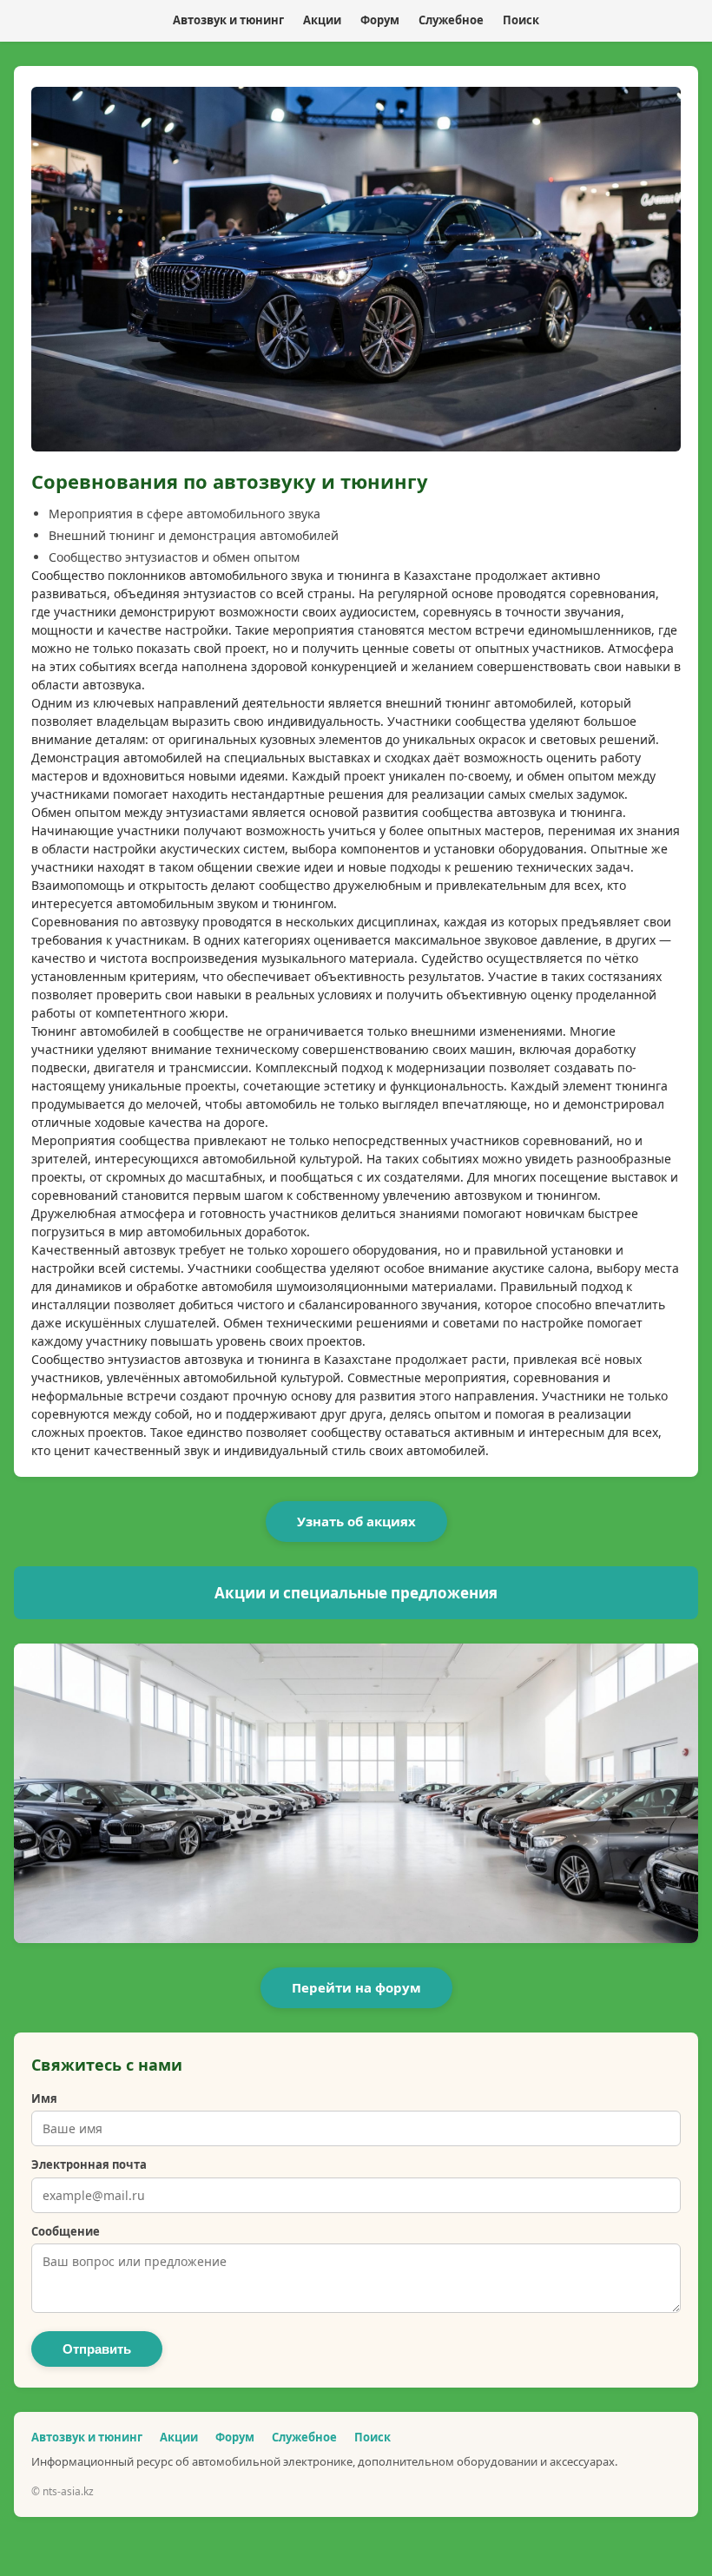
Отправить (97, 2349)
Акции (322, 20)
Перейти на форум (356, 1987)
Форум (380, 20)
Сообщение (66, 2231)
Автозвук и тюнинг (228, 20)
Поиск (521, 20)
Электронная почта (89, 2164)
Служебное (451, 20)
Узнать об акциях (356, 1521)
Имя (44, 2098)
